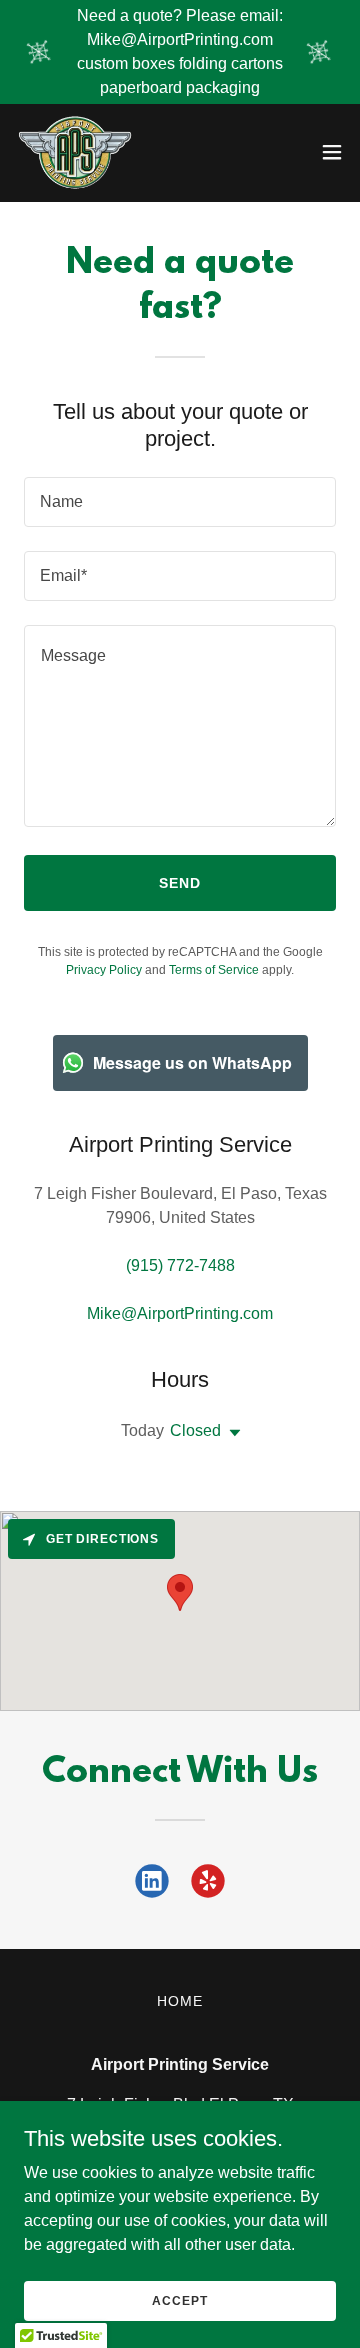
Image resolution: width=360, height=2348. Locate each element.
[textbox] (180, 502)
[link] (76, 152)
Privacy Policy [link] (104, 970)
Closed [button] (195, 1430)
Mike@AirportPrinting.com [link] (180, 1313)
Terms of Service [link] (214, 970)
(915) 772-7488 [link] (180, 1265)
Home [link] (180, 2001)
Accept (179, 2300)
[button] (332, 152)
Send (180, 883)
